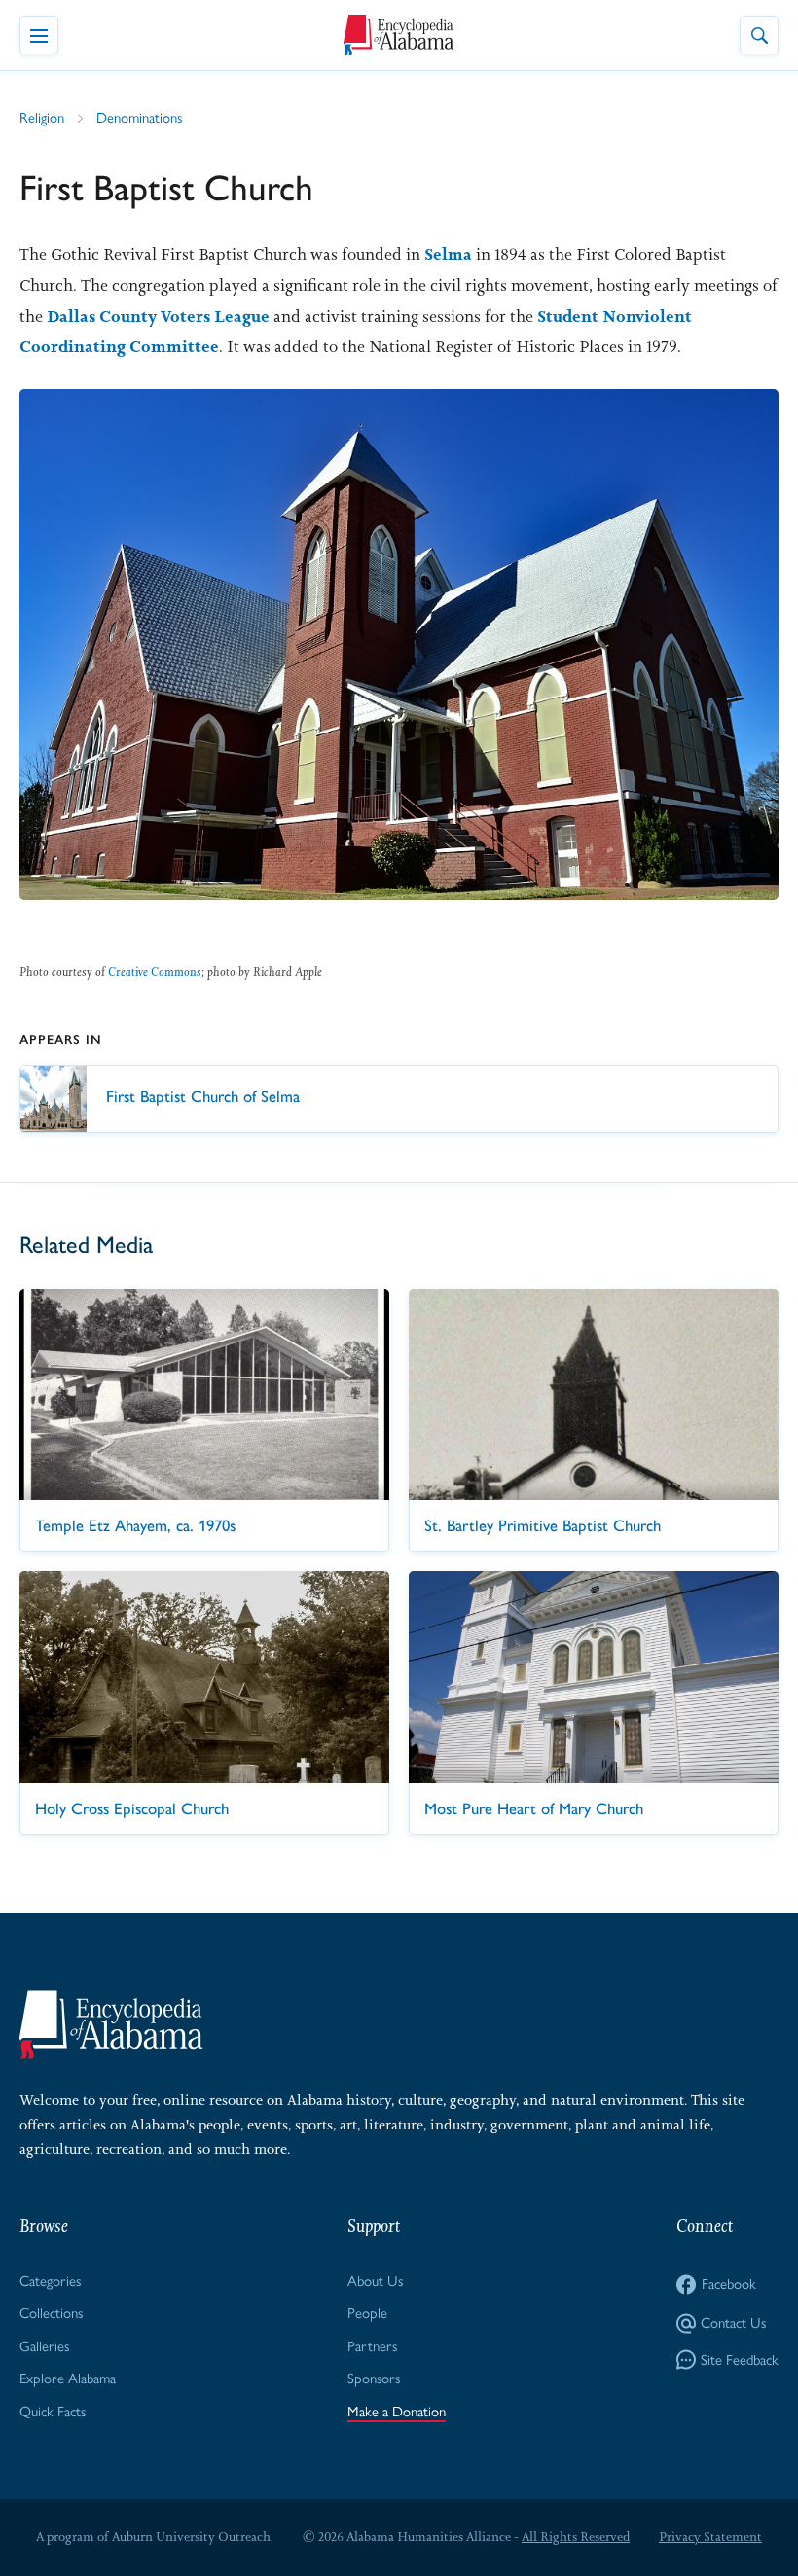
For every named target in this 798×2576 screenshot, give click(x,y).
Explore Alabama (68, 2379)
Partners (372, 2346)
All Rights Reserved (576, 2537)
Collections (51, 2313)
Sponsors (374, 2379)
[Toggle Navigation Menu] (39, 35)
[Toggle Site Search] (759, 35)
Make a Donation (397, 2412)
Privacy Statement (710, 2537)
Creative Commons (155, 971)
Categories (50, 2281)
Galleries (44, 2346)
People (367, 2313)
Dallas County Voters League (158, 316)
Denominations (139, 118)
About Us (375, 2281)
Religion (42, 118)
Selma (448, 254)
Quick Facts (53, 2412)
